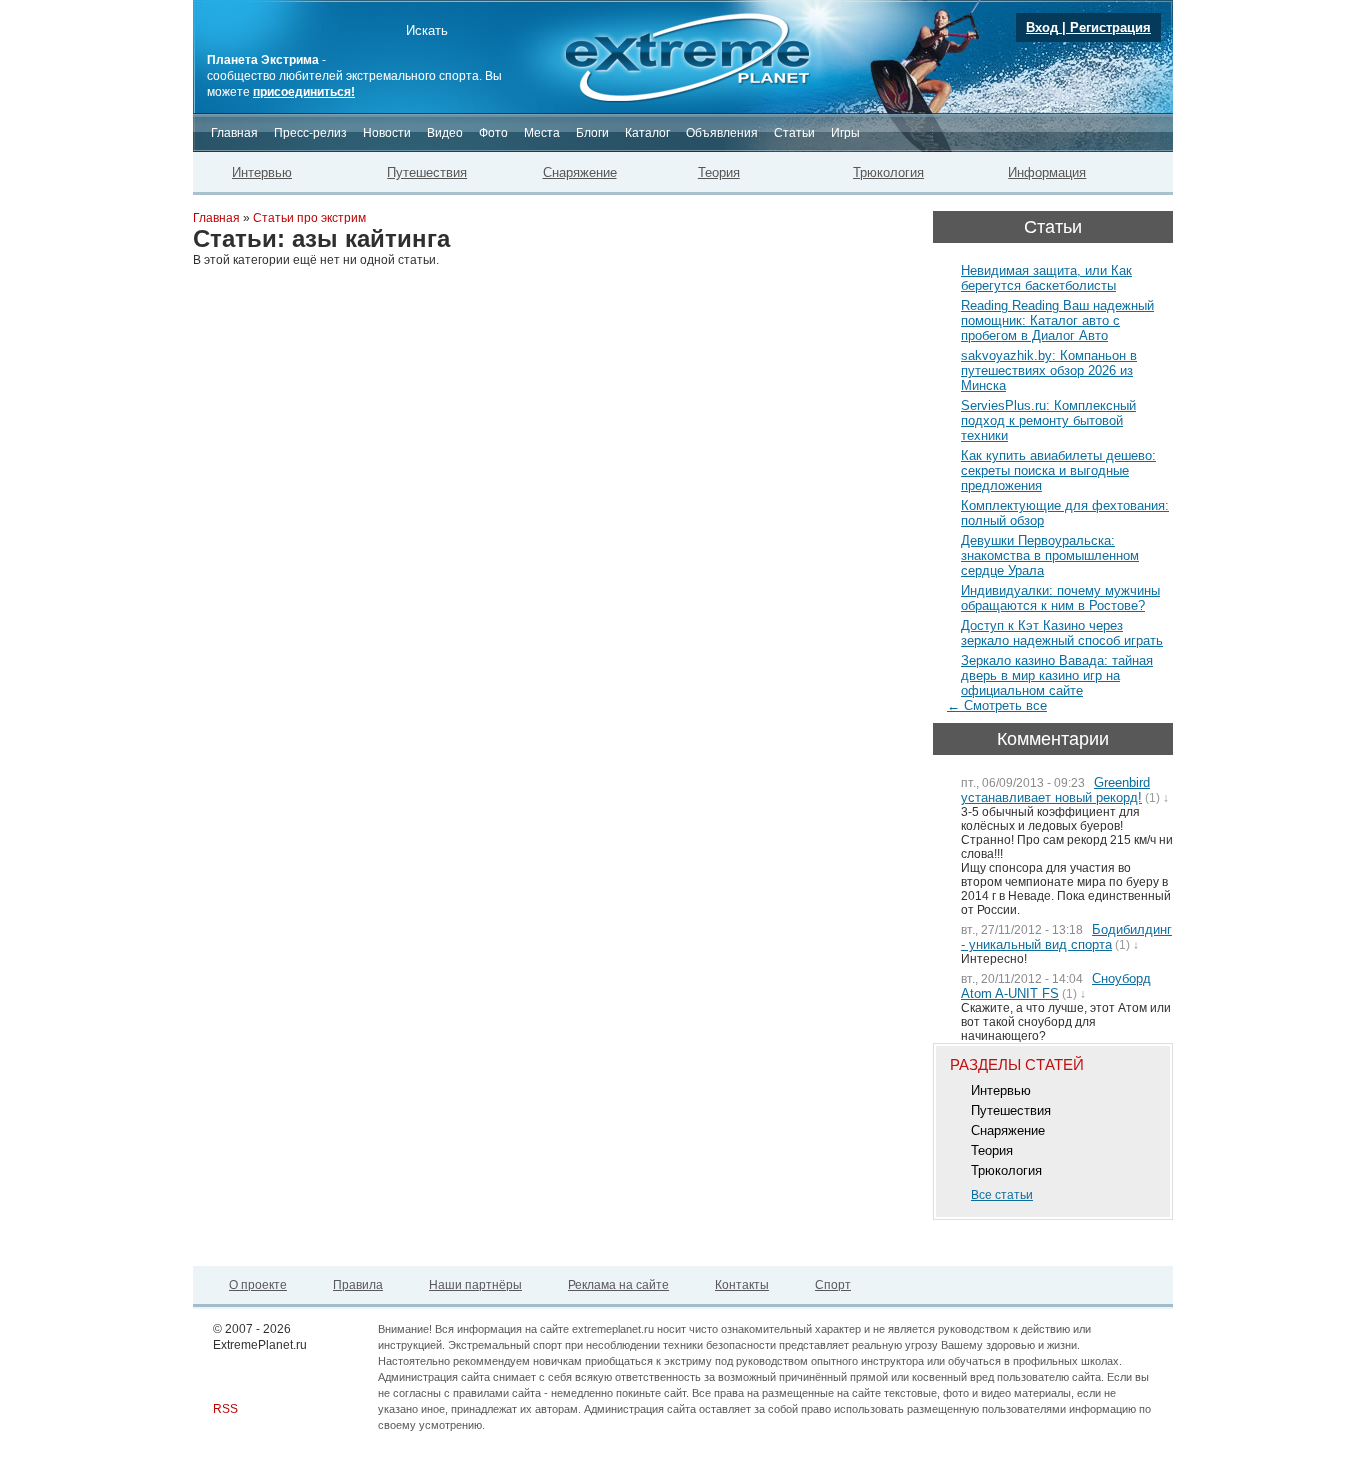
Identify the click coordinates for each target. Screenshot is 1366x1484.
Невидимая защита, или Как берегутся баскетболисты (1046, 278)
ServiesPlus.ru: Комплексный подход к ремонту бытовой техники (1048, 420)
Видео (445, 133)
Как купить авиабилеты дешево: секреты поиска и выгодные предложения (1058, 470)
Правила (358, 1285)
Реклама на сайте (618, 1285)
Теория (719, 172)
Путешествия (427, 172)
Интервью (262, 172)
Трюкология (888, 172)
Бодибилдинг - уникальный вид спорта (1066, 937)
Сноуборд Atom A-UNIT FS (1056, 986)
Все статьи (1002, 1195)
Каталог (647, 133)
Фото (493, 133)
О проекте (258, 1285)
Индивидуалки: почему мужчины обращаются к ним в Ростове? (1060, 598)
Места (542, 133)
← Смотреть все (997, 705)
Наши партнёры (475, 1285)
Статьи (794, 133)
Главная (234, 133)
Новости (387, 133)
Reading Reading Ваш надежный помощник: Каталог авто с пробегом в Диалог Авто (1057, 320)
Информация (1047, 172)
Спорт (833, 1285)
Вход (1042, 27)
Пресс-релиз (310, 133)
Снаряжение (580, 172)
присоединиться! (304, 92)
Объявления (722, 133)
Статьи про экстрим (309, 218)
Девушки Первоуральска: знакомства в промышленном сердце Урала (1050, 555)
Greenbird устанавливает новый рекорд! (1055, 790)
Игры (845, 133)
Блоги (592, 133)
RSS (225, 1409)
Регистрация (1110, 27)
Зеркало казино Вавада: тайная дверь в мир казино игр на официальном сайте (1057, 675)
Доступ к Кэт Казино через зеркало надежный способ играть (1062, 633)
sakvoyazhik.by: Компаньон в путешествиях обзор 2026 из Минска (1049, 370)
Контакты (742, 1285)
